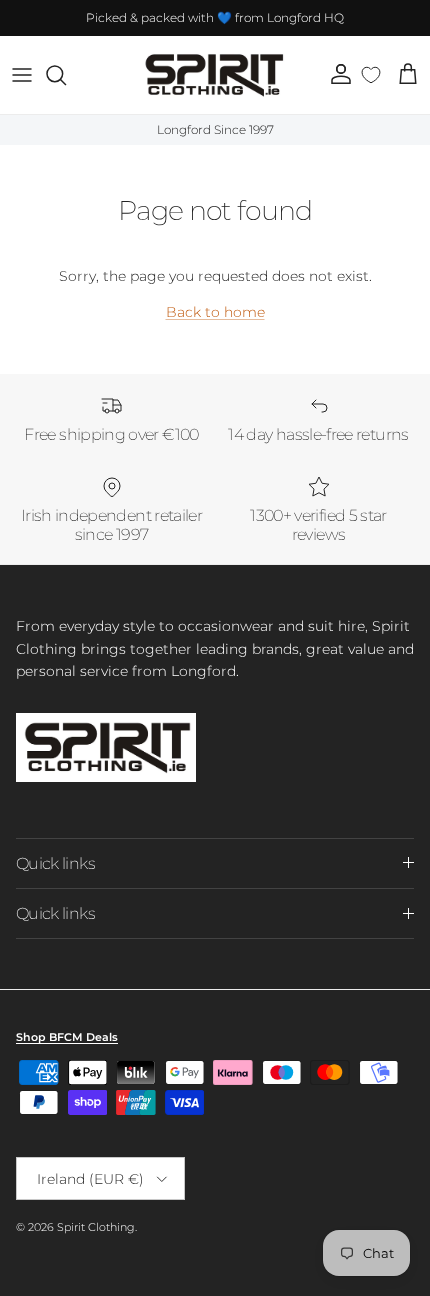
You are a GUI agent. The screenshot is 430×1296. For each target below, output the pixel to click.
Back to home (215, 312)
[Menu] (22, 75)
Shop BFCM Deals (67, 1037)
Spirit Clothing (96, 1227)
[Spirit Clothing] (213, 75)
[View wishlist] (371, 75)
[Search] (66, 75)
